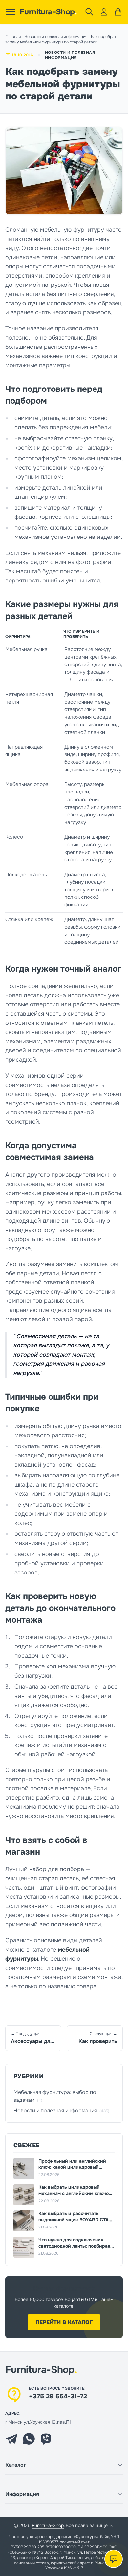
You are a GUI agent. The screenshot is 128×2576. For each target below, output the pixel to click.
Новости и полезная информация (56, 37)
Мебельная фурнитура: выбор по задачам (55, 2096)
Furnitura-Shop (48, 12)
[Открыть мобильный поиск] (89, 12)
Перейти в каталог (64, 2322)
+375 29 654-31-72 (58, 2396)
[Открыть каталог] (11, 12)
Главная (13, 37)
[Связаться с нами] (114, 2559)
